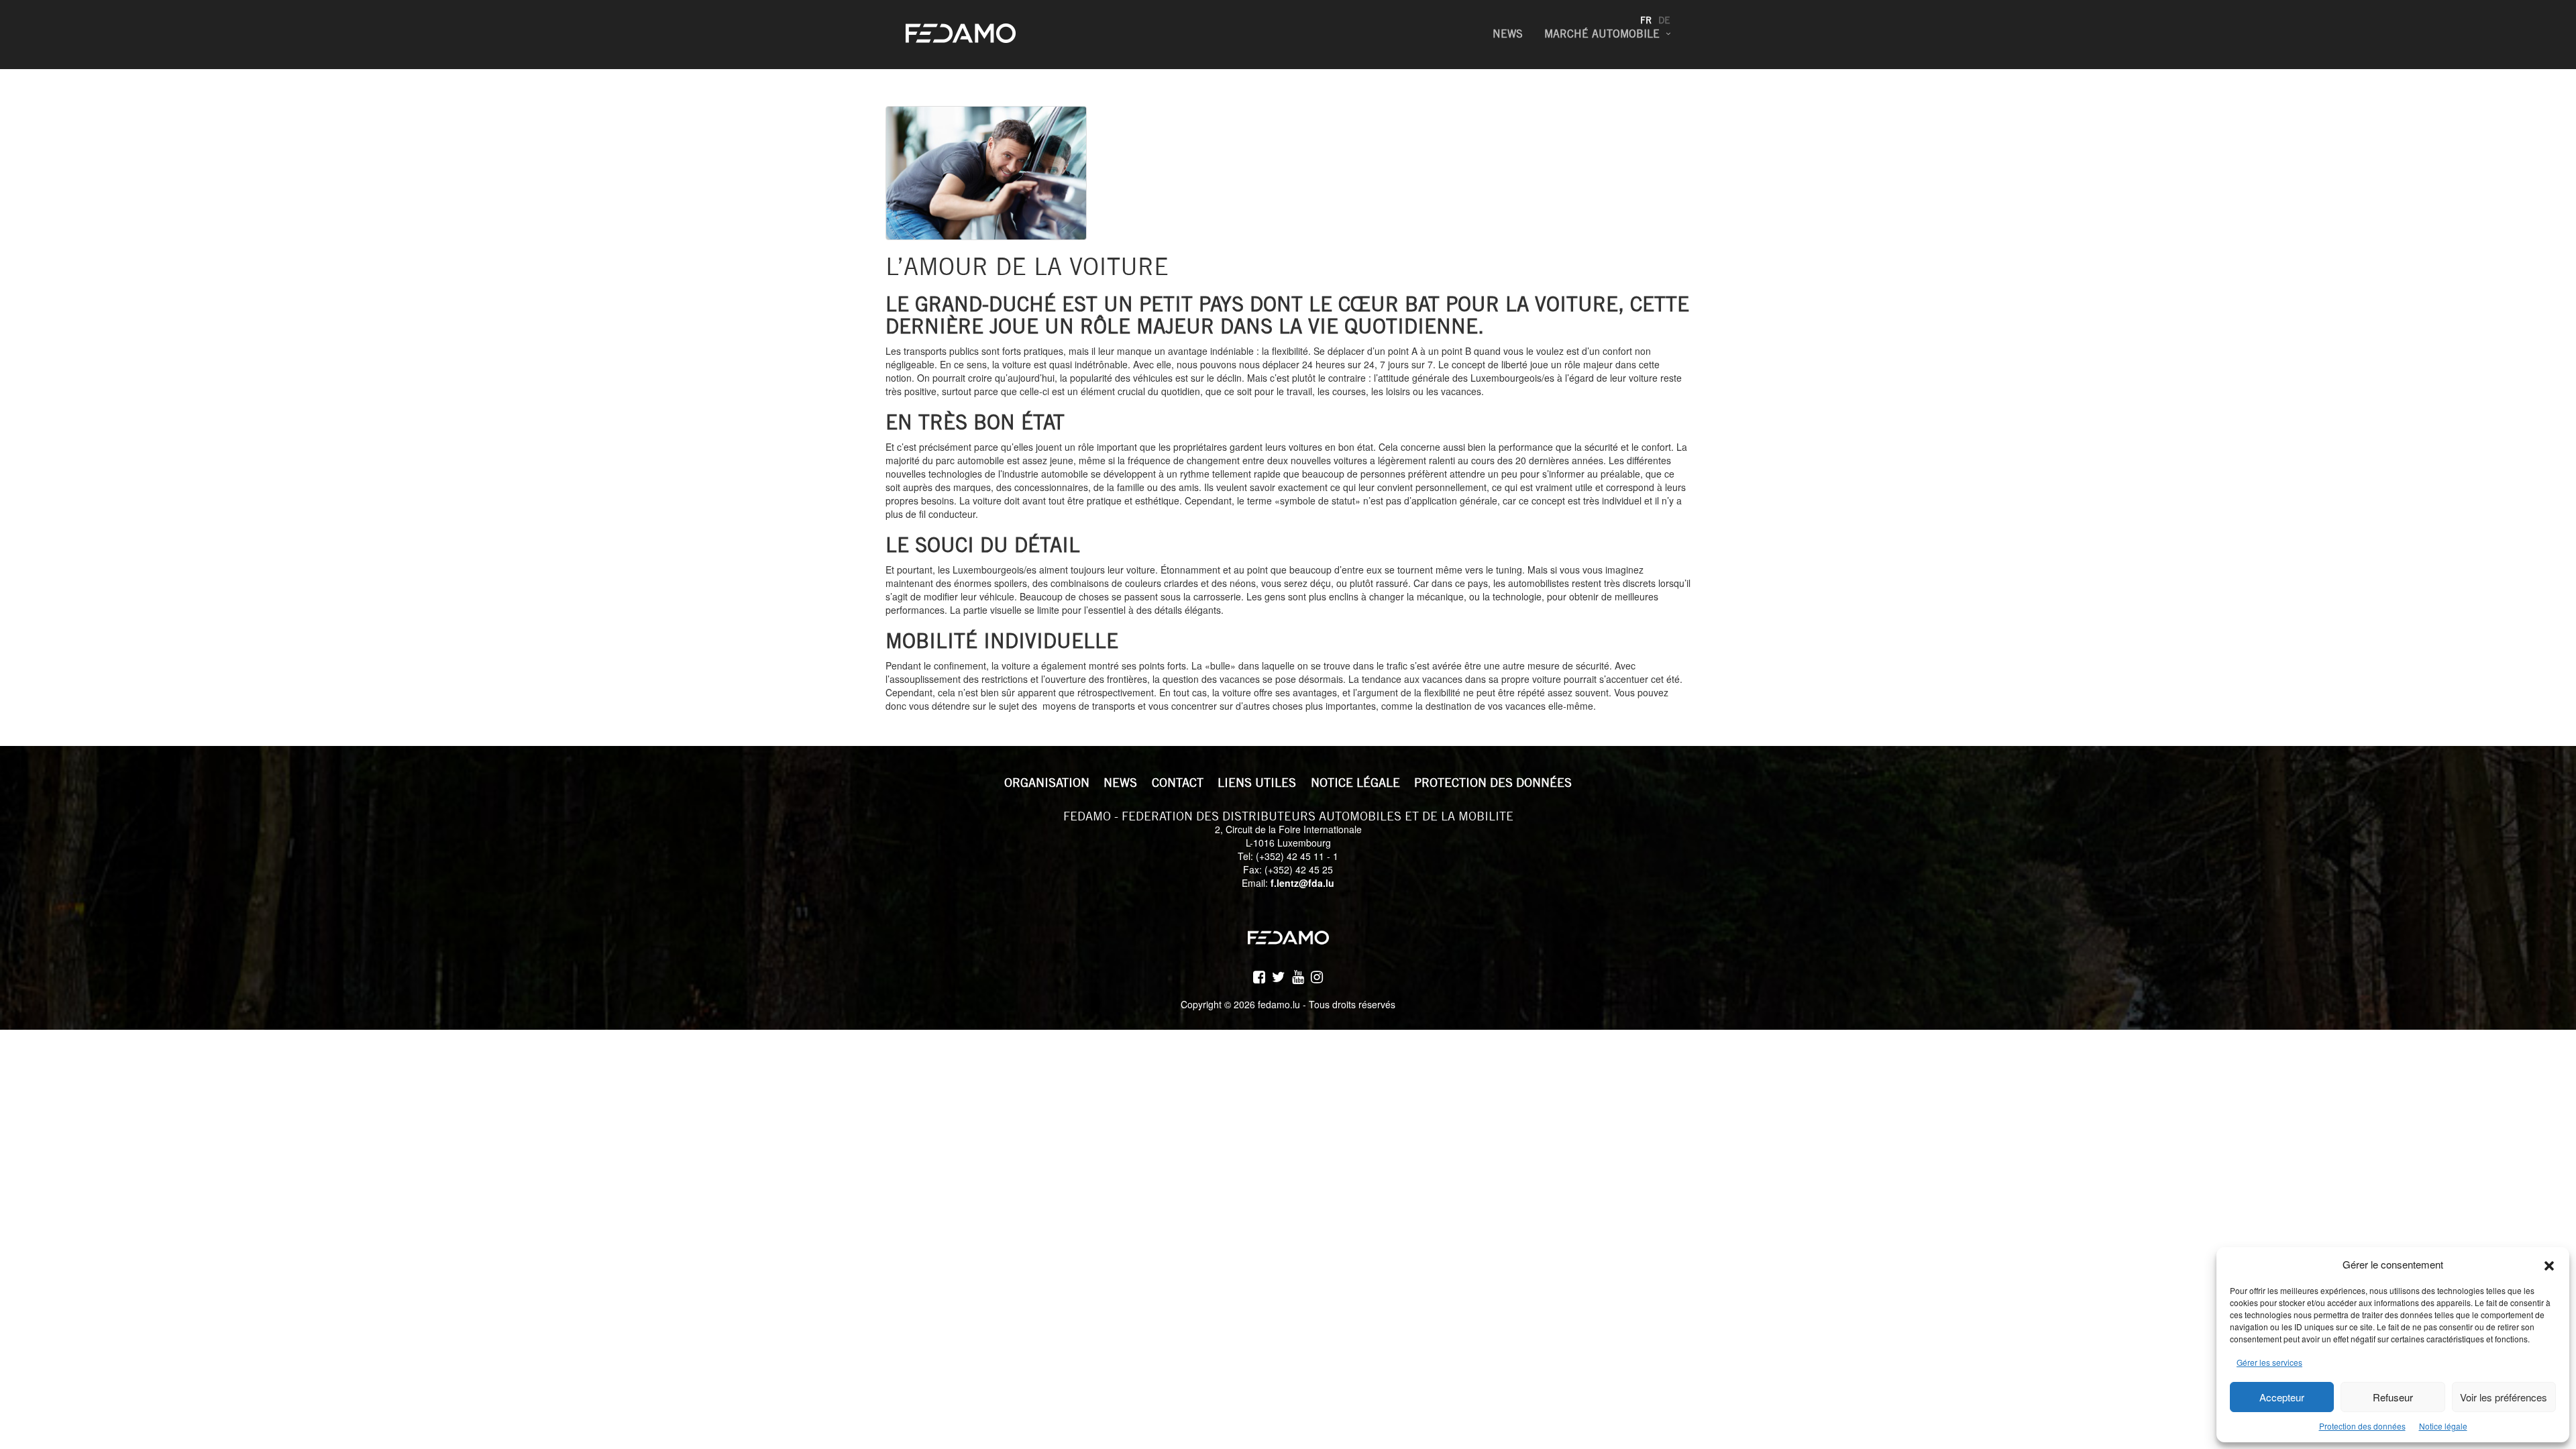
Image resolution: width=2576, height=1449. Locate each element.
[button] (2549, 1264)
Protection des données (2362, 1426)
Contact (1178, 783)
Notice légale (2443, 1426)
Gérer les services (2269, 1362)
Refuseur (2393, 1397)
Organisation (1047, 783)
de (1664, 20)
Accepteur (2282, 1397)
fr (1646, 20)
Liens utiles (1257, 783)
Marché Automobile (1602, 34)
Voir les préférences (2504, 1397)
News (1508, 34)
